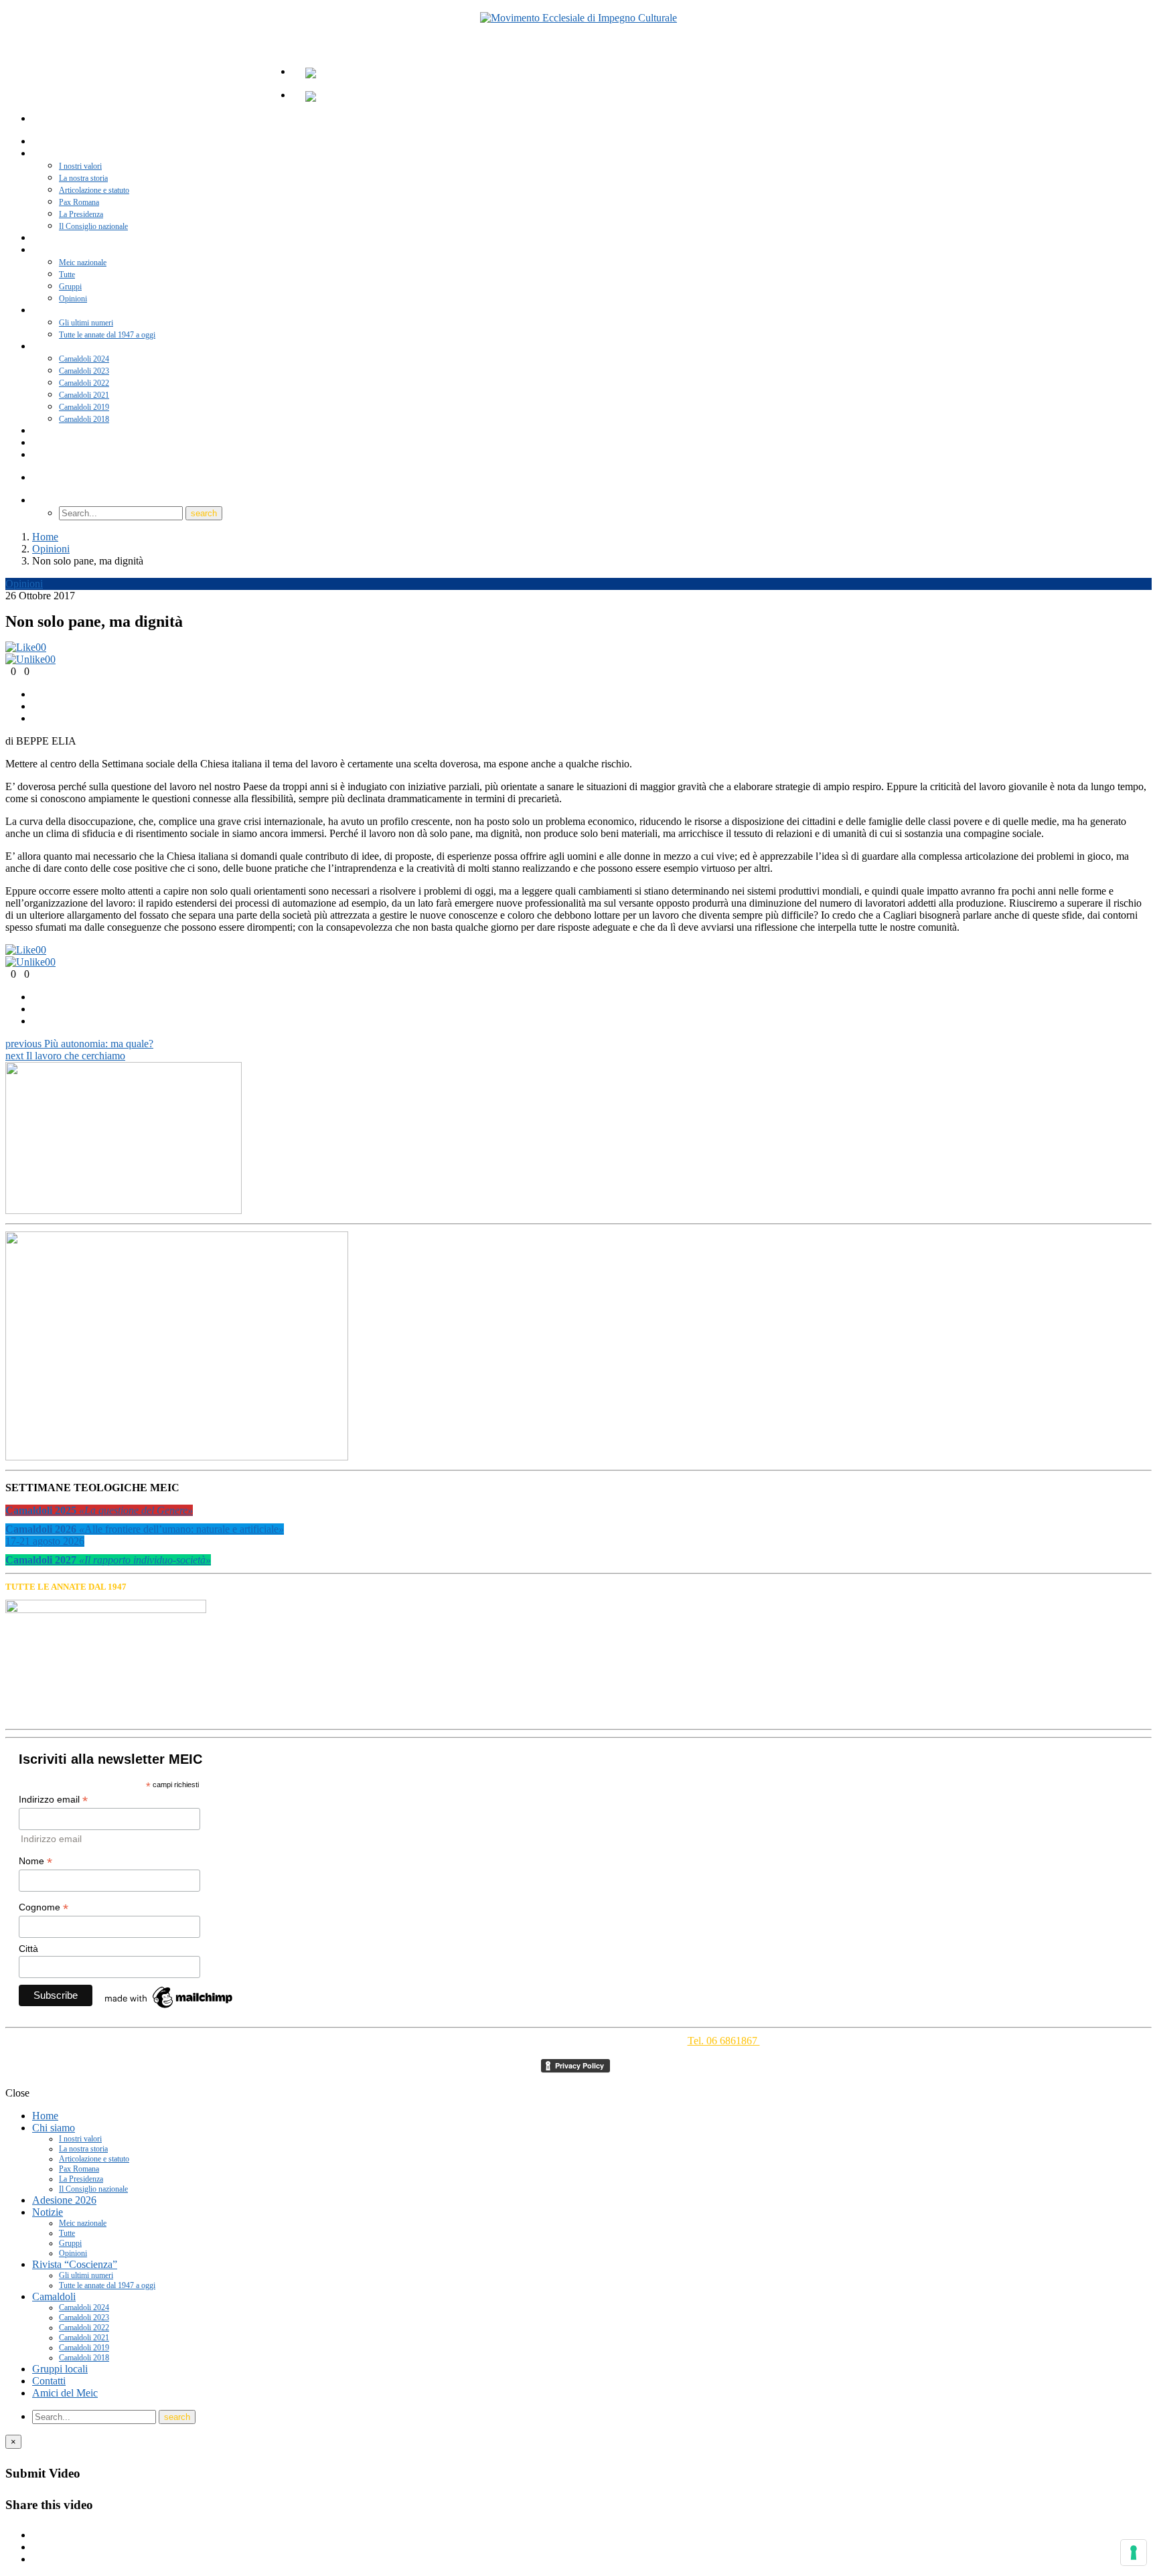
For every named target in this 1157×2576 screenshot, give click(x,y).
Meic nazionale (83, 262)
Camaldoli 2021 (84, 395)
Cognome (44, 1907)
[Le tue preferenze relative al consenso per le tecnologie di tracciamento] (1134, 2553)
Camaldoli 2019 (84, 407)
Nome (35, 1861)
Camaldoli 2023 (84, 371)
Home (45, 2116)
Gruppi (70, 287)
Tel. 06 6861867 (724, 2041)
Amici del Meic (67, 455)
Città (28, 1949)
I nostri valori (80, 166)
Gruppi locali (60, 2369)
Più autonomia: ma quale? (79, 1044)
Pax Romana (79, 202)
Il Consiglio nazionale (93, 2189)
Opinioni (24, 584)
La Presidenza (81, 214)
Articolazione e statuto (94, 190)
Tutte (67, 275)
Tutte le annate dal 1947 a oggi (107, 335)
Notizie (54, 250)
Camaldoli (58, 347)
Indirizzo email (53, 1800)
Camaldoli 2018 (84, 2358)
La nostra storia (83, 178)
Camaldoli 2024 (84, 359)
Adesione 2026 (64, 2200)
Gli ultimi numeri (86, 323)
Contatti (49, 2381)
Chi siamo (58, 154)
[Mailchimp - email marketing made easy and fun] (169, 2008)
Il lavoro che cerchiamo (65, 1056)
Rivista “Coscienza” (74, 311)
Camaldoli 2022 (84, 383)
